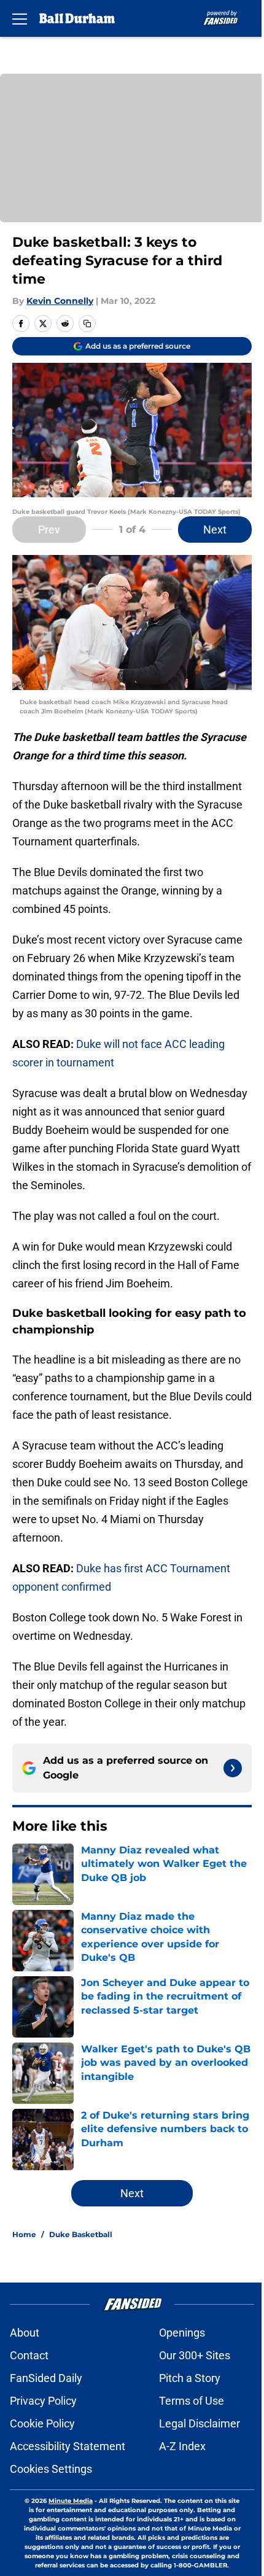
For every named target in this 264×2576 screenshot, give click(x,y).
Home (24, 2234)
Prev (49, 530)
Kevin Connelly (60, 301)
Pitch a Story (190, 2378)
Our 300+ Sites (195, 2355)
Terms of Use (192, 2401)
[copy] (87, 324)
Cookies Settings (51, 2469)
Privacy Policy (43, 2401)
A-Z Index (182, 2446)
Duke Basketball (81, 2234)
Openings (182, 2333)
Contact (29, 2355)
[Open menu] (20, 18)
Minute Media (71, 2501)
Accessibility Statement (68, 2446)
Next (215, 530)
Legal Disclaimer (200, 2423)
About (25, 2333)
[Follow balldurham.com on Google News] (233, 1768)
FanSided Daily (46, 2378)
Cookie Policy (42, 2423)
